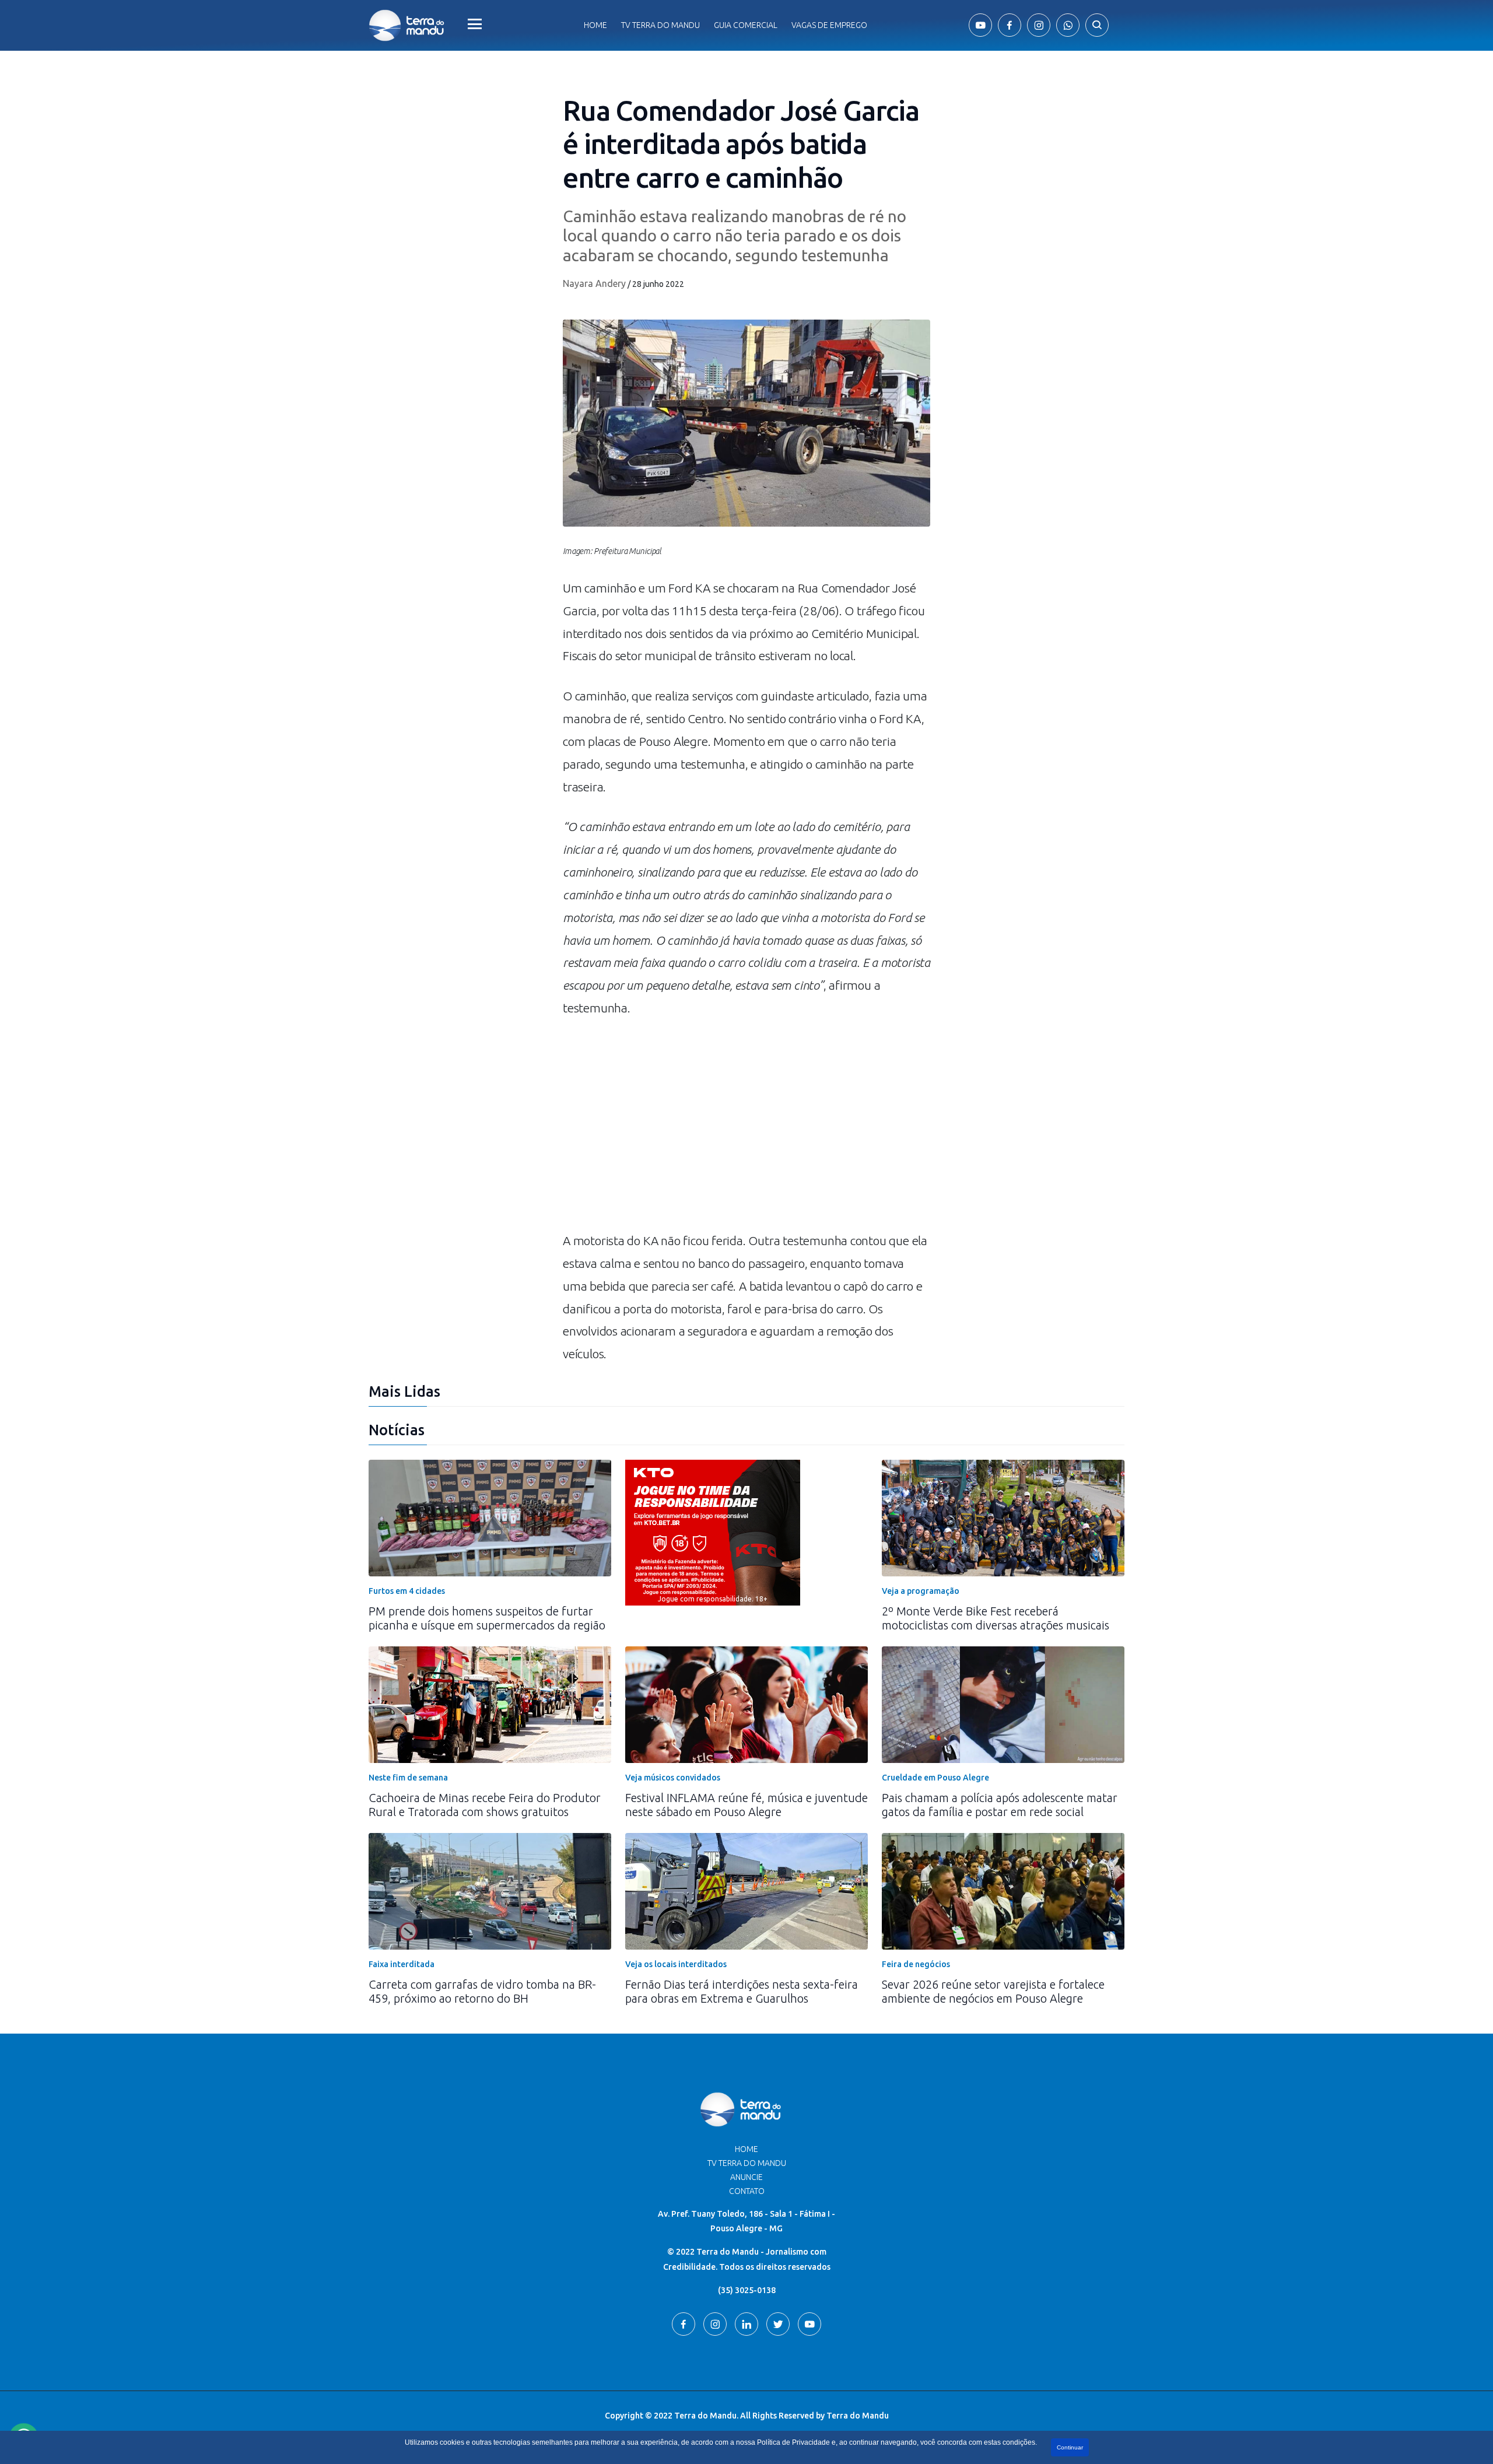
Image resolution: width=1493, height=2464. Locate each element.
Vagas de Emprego (829, 25)
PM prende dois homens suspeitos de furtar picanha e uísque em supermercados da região (487, 1618)
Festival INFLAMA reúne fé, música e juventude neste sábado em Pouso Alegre (746, 1805)
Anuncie (746, 2177)
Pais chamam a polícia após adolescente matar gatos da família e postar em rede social (1000, 1805)
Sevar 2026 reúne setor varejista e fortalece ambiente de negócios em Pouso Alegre (993, 1991)
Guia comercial (746, 25)
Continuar (1070, 2447)
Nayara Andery (594, 283)
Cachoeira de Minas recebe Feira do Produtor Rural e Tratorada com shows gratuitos (485, 1805)
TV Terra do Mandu (747, 2163)
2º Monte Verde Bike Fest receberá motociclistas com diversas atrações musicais (996, 1618)
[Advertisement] (746, 1130)
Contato (747, 2191)
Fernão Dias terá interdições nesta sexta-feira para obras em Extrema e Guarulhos (742, 1991)
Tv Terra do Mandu (660, 25)
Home (595, 25)
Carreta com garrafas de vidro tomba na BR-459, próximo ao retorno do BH (482, 1991)
